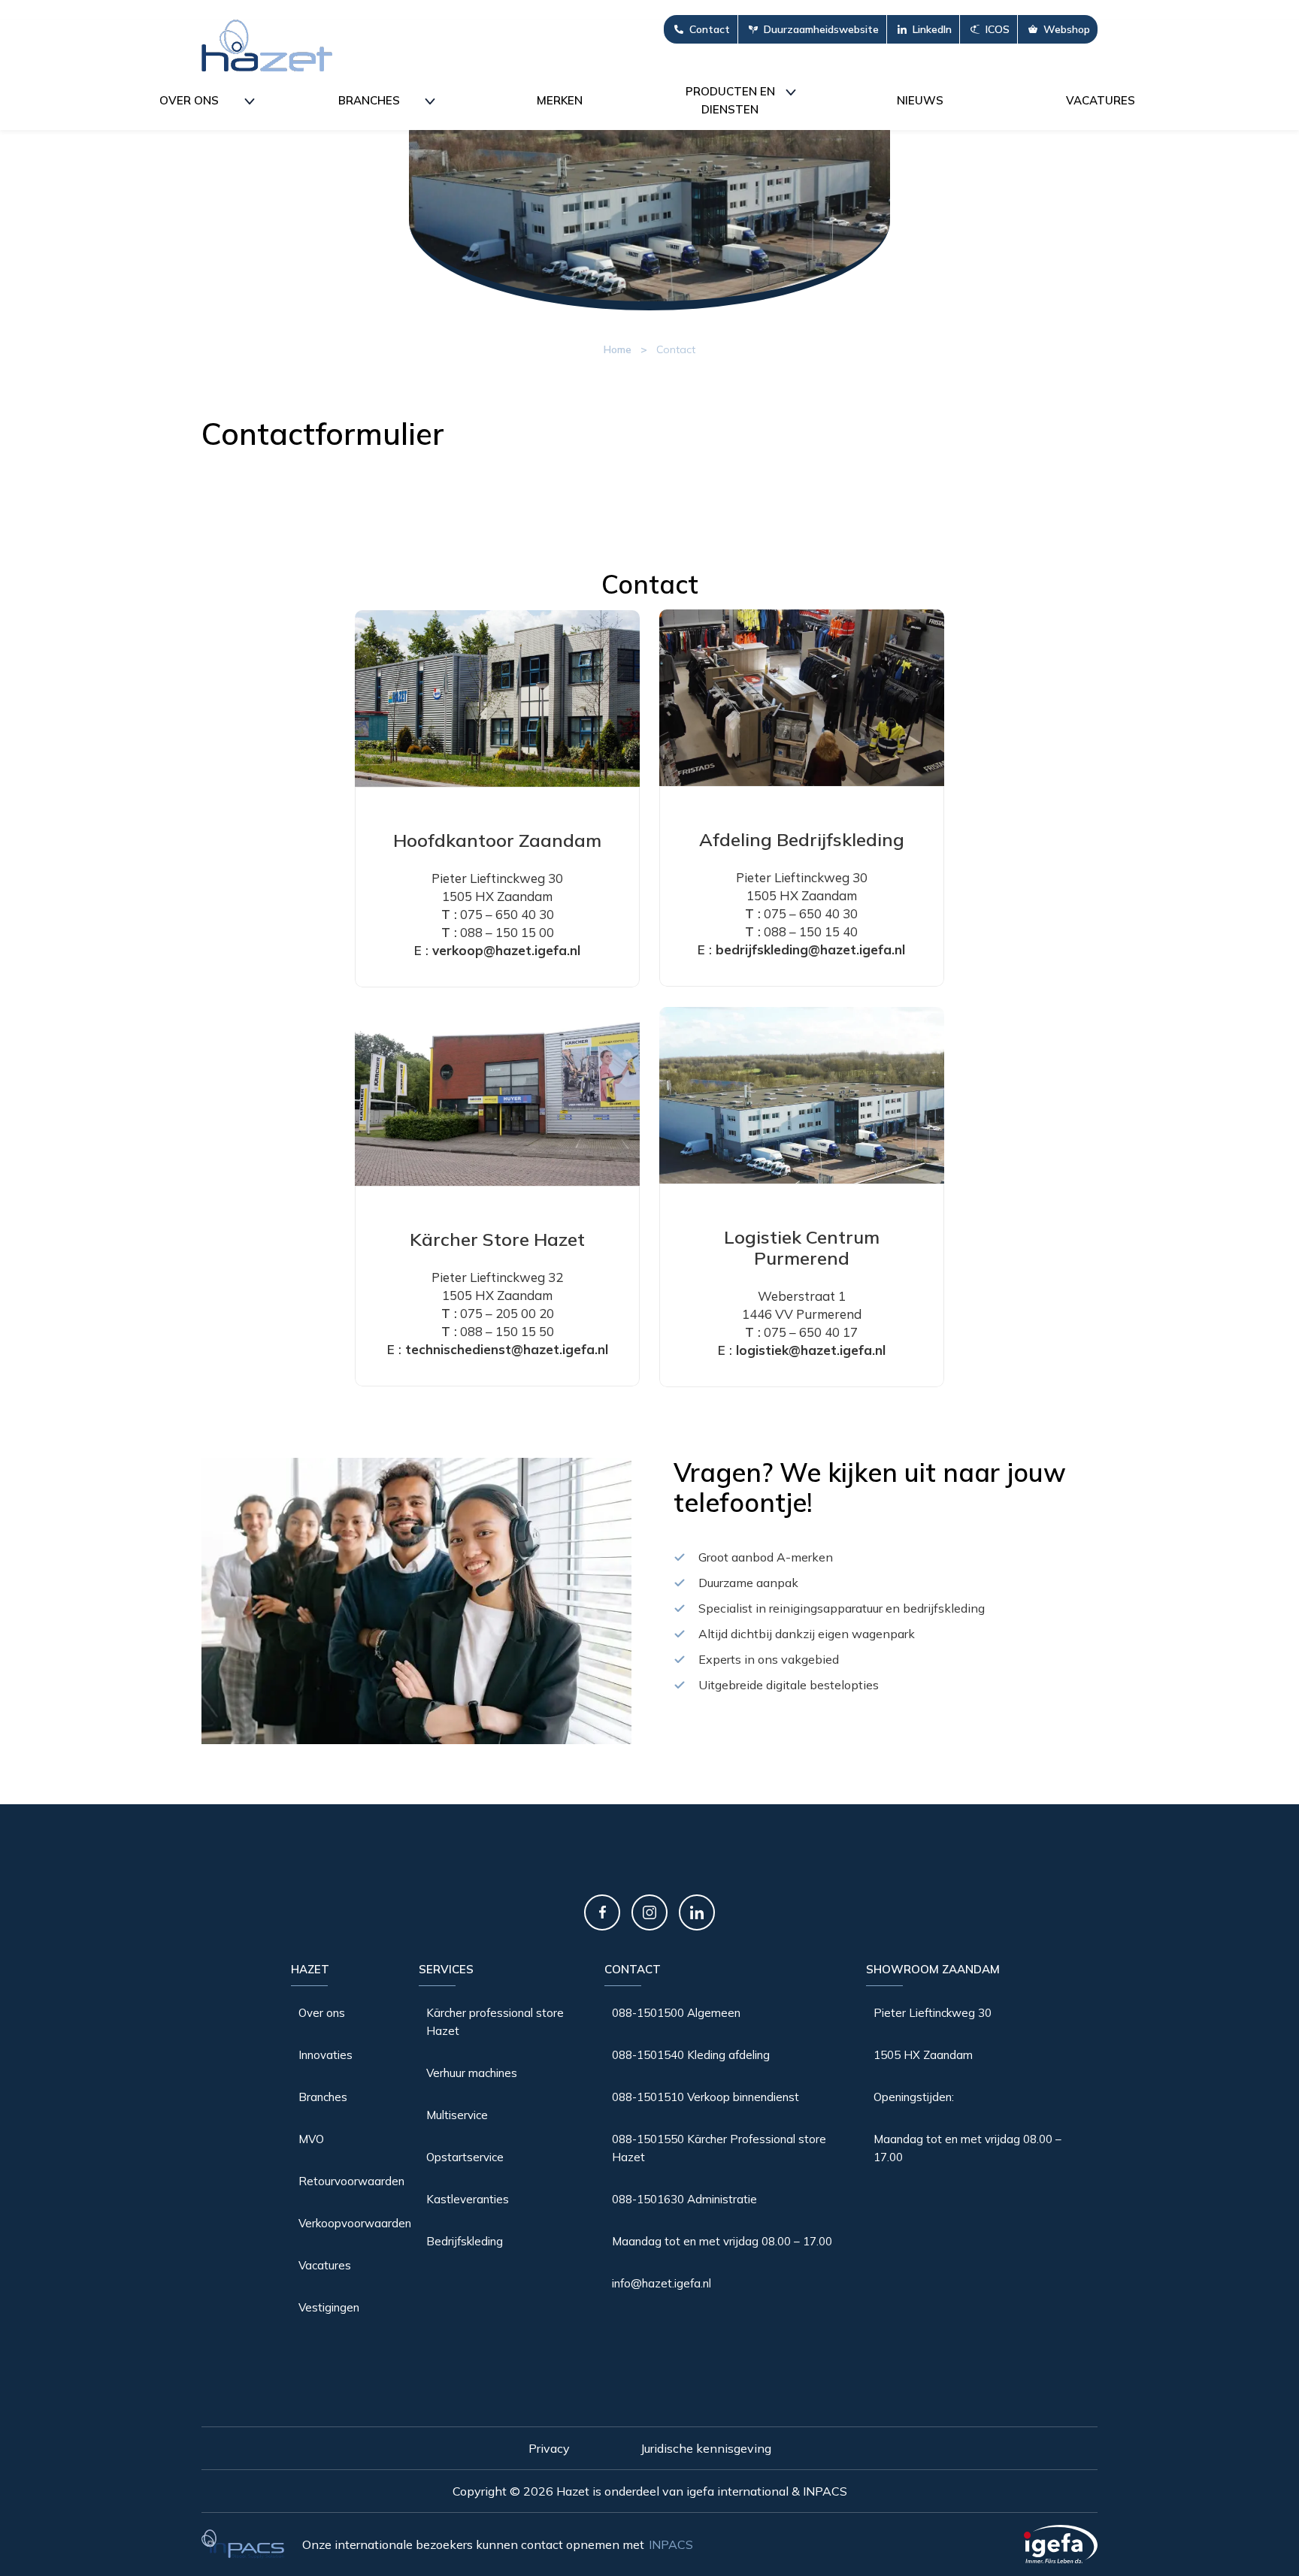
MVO (311, 2139)
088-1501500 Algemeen (676, 2013)
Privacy (549, 2449)
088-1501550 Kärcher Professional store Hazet (719, 2148)
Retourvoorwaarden (351, 2181)
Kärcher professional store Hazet (495, 2022)
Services (446, 1969)
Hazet (310, 1969)
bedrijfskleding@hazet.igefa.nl (810, 949)
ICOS (998, 29)
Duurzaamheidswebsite (821, 29)
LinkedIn (932, 29)
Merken (560, 100)
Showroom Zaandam (933, 1969)
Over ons (189, 100)
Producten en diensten (730, 100)
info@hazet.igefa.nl (662, 2283)
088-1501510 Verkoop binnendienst (706, 2097)
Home (618, 349)
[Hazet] (267, 45)
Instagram (649, 1912)
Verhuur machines (472, 2073)
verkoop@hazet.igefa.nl (506, 950)
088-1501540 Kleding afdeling (691, 2055)
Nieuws (920, 100)
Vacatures (1101, 100)
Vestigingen (329, 2307)
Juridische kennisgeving (706, 2449)
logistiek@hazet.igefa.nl (811, 1350)
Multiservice (457, 2115)
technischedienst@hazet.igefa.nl (507, 1349)
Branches (369, 100)
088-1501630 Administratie (684, 2199)
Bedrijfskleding (465, 2241)
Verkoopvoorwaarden (355, 2223)
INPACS (671, 2544)
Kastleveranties (468, 2199)
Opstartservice (465, 2157)
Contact (710, 29)
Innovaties (326, 2055)
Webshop (1067, 29)
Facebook (602, 1912)
